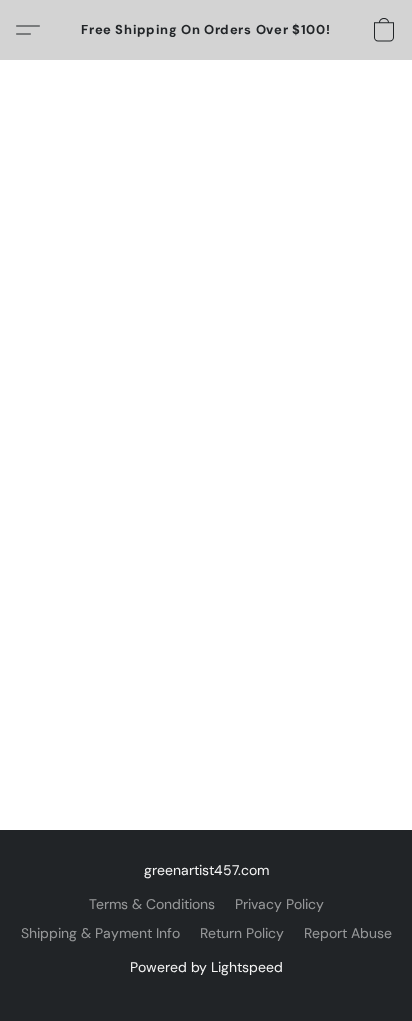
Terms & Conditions (152, 904)
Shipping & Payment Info (100, 933)
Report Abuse (348, 933)
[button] (206, 30)
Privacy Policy (279, 904)
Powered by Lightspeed (206, 967)
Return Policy (242, 933)
